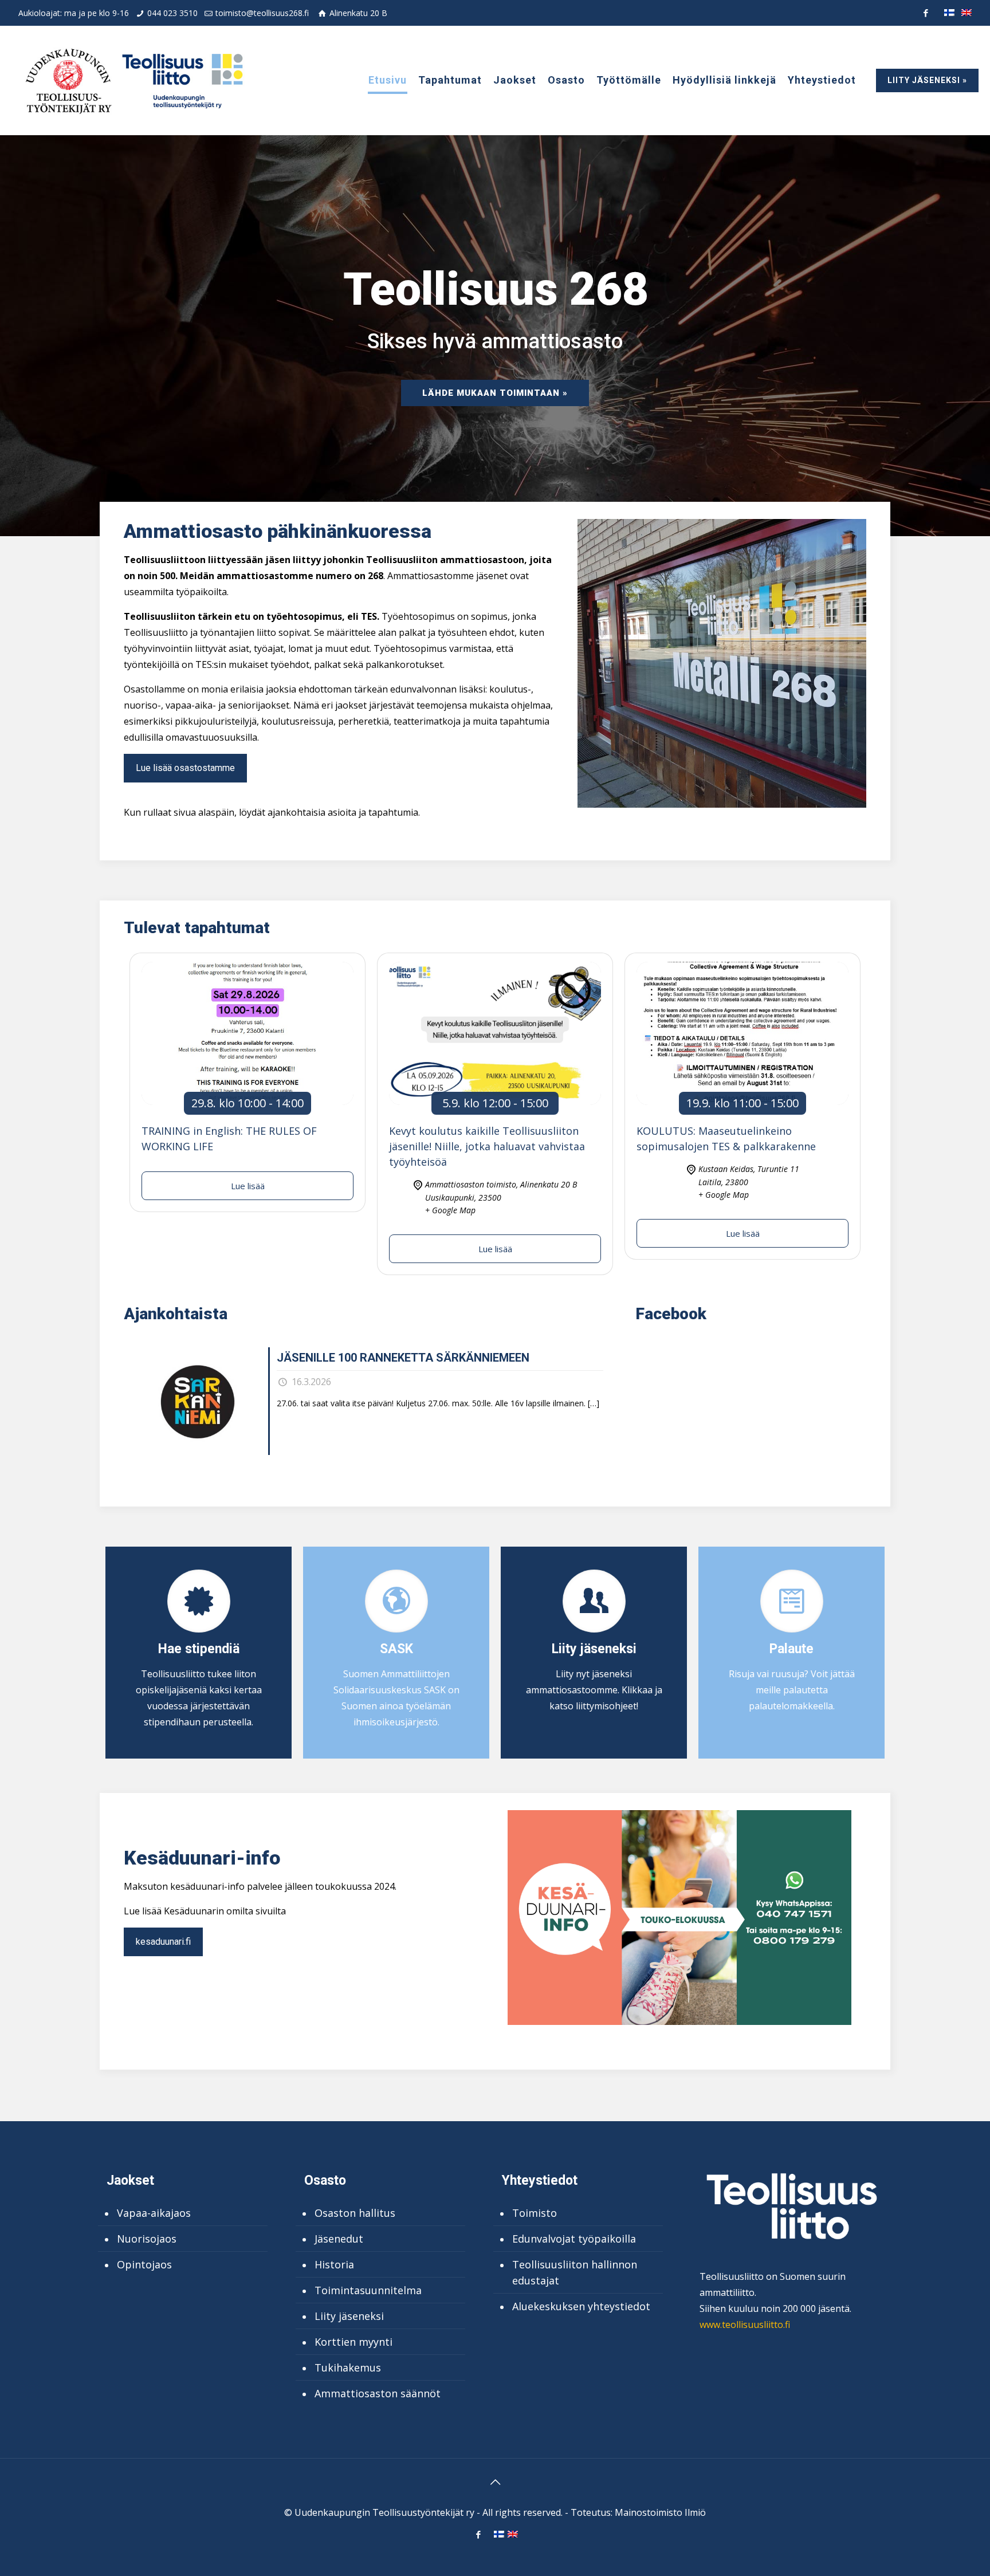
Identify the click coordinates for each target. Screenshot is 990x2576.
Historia (334, 2264)
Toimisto (535, 2213)
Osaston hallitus (355, 2213)
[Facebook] (926, 13)
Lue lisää (248, 1186)
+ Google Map (450, 1210)
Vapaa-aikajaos (154, 2213)
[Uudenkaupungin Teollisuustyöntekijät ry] (133, 80)
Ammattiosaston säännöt (378, 2393)
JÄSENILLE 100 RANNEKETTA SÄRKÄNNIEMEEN (403, 1358)
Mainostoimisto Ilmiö (660, 2512)
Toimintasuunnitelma (368, 2290)
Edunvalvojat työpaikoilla (574, 2239)
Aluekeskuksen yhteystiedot (581, 2306)
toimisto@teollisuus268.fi (262, 13)
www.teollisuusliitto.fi (745, 2325)
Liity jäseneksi (349, 2316)
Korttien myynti (353, 2342)
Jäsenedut (339, 2239)
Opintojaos (144, 2264)
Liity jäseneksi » (927, 80)
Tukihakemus (348, 2367)
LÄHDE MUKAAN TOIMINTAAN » (495, 393)
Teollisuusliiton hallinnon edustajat (575, 2272)
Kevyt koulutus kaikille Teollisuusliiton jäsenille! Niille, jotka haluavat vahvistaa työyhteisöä (487, 1146)
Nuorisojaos (147, 2239)
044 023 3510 (172, 13)
